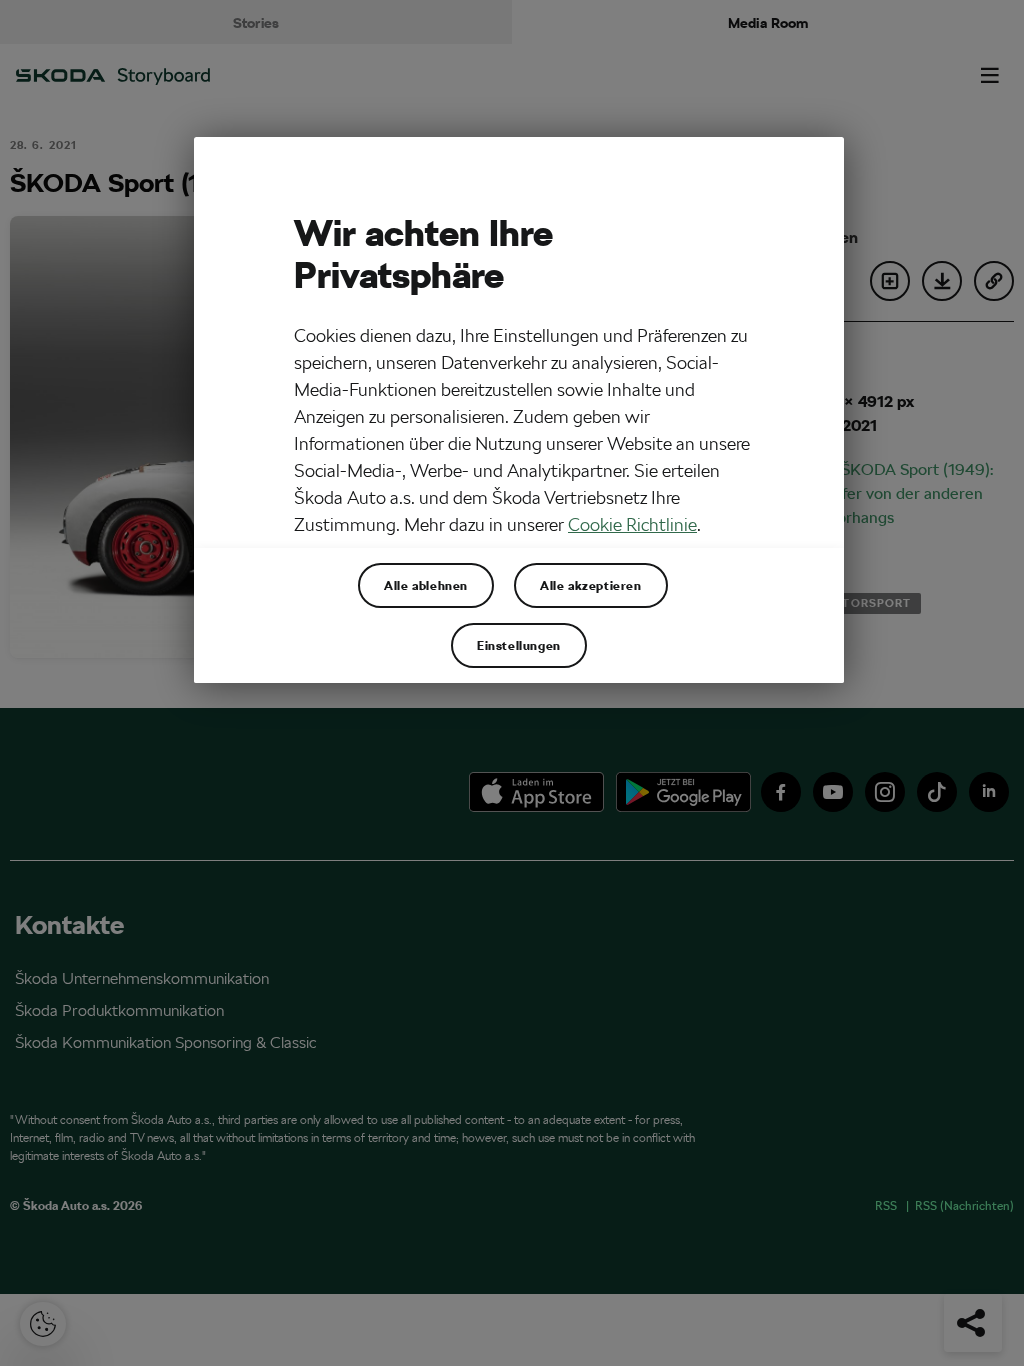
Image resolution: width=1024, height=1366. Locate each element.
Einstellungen (519, 645)
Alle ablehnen (426, 585)
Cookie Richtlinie (632, 524)
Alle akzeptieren (591, 585)
